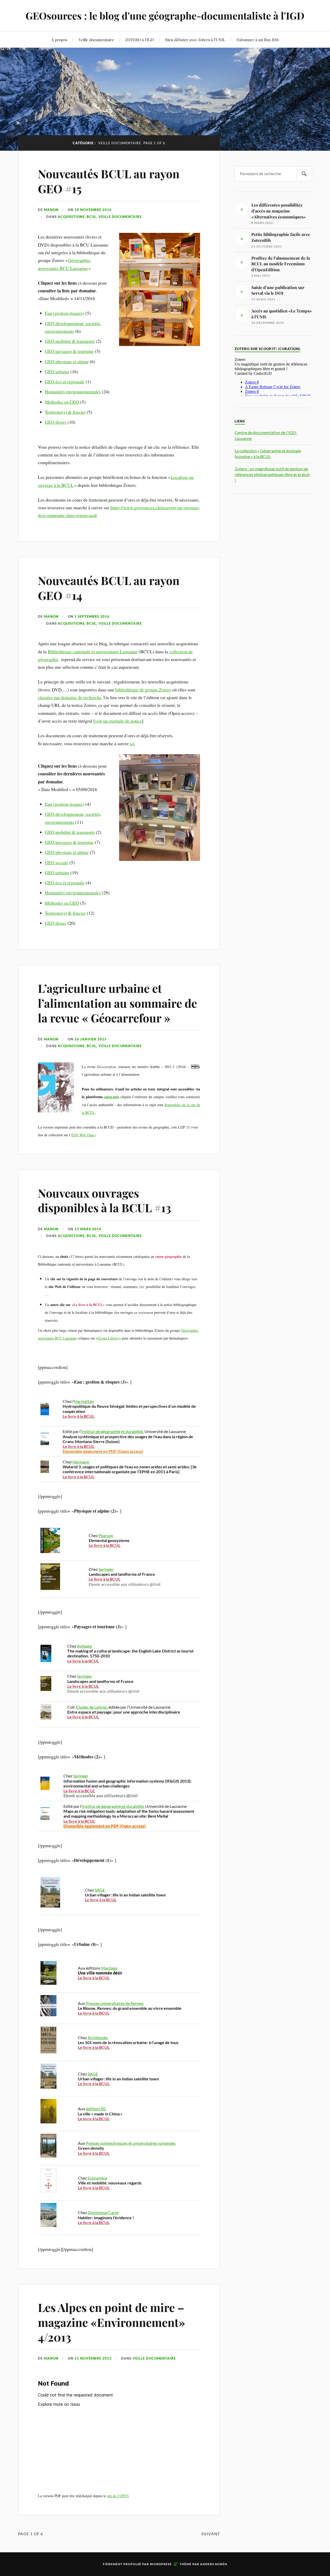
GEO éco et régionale (65, 382)
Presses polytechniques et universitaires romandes (131, 2143)
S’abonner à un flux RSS (258, 40)
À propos (59, 40)
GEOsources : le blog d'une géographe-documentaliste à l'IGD (165, 16)
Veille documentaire (96, 40)
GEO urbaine (57, 371)
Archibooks (98, 2037)
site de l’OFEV (118, 2496)
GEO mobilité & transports (70, 341)
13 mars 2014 (88, 1229)
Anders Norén (214, 2564)
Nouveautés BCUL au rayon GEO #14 (109, 588)
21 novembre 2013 (93, 2358)
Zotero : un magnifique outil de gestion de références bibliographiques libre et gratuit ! (272, 474)
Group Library (108, 1338)
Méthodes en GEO (62, 402)
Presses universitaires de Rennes (115, 2003)
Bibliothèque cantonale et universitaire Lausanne (93, 651)
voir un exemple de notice (118, 721)
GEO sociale (57, 862)
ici (132, 743)
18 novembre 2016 (93, 210)
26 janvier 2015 (91, 1039)
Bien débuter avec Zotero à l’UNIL (195, 40)
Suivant (211, 2534)
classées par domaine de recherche (70, 697)
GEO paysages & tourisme (69, 351)
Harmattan (84, 1401)
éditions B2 (96, 2109)
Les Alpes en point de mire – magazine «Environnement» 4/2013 (112, 2322)
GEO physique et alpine (67, 361)
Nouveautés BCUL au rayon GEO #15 (109, 181)
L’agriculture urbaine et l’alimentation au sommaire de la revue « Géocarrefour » (117, 1003)
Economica (97, 2178)
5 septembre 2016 (92, 616)
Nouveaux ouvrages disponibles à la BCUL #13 (105, 1200)
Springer (106, 1569)
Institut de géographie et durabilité (112, 1431)
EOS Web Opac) (84, 1135)
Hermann (81, 1462)
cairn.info (112, 1097)
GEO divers (56, 422)
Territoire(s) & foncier (65, 412)
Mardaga (109, 1968)
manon (51, 210)
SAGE (100, 1890)
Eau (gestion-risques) (65, 313)
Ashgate (84, 1646)
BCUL (92, 217)
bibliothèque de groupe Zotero (143, 690)
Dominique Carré (103, 2212)
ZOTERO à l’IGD (140, 40)
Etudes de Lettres (92, 1707)
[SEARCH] (304, 174)
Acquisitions (71, 217)
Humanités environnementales (73, 392)
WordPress (161, 2564)
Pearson (106, 1535)
